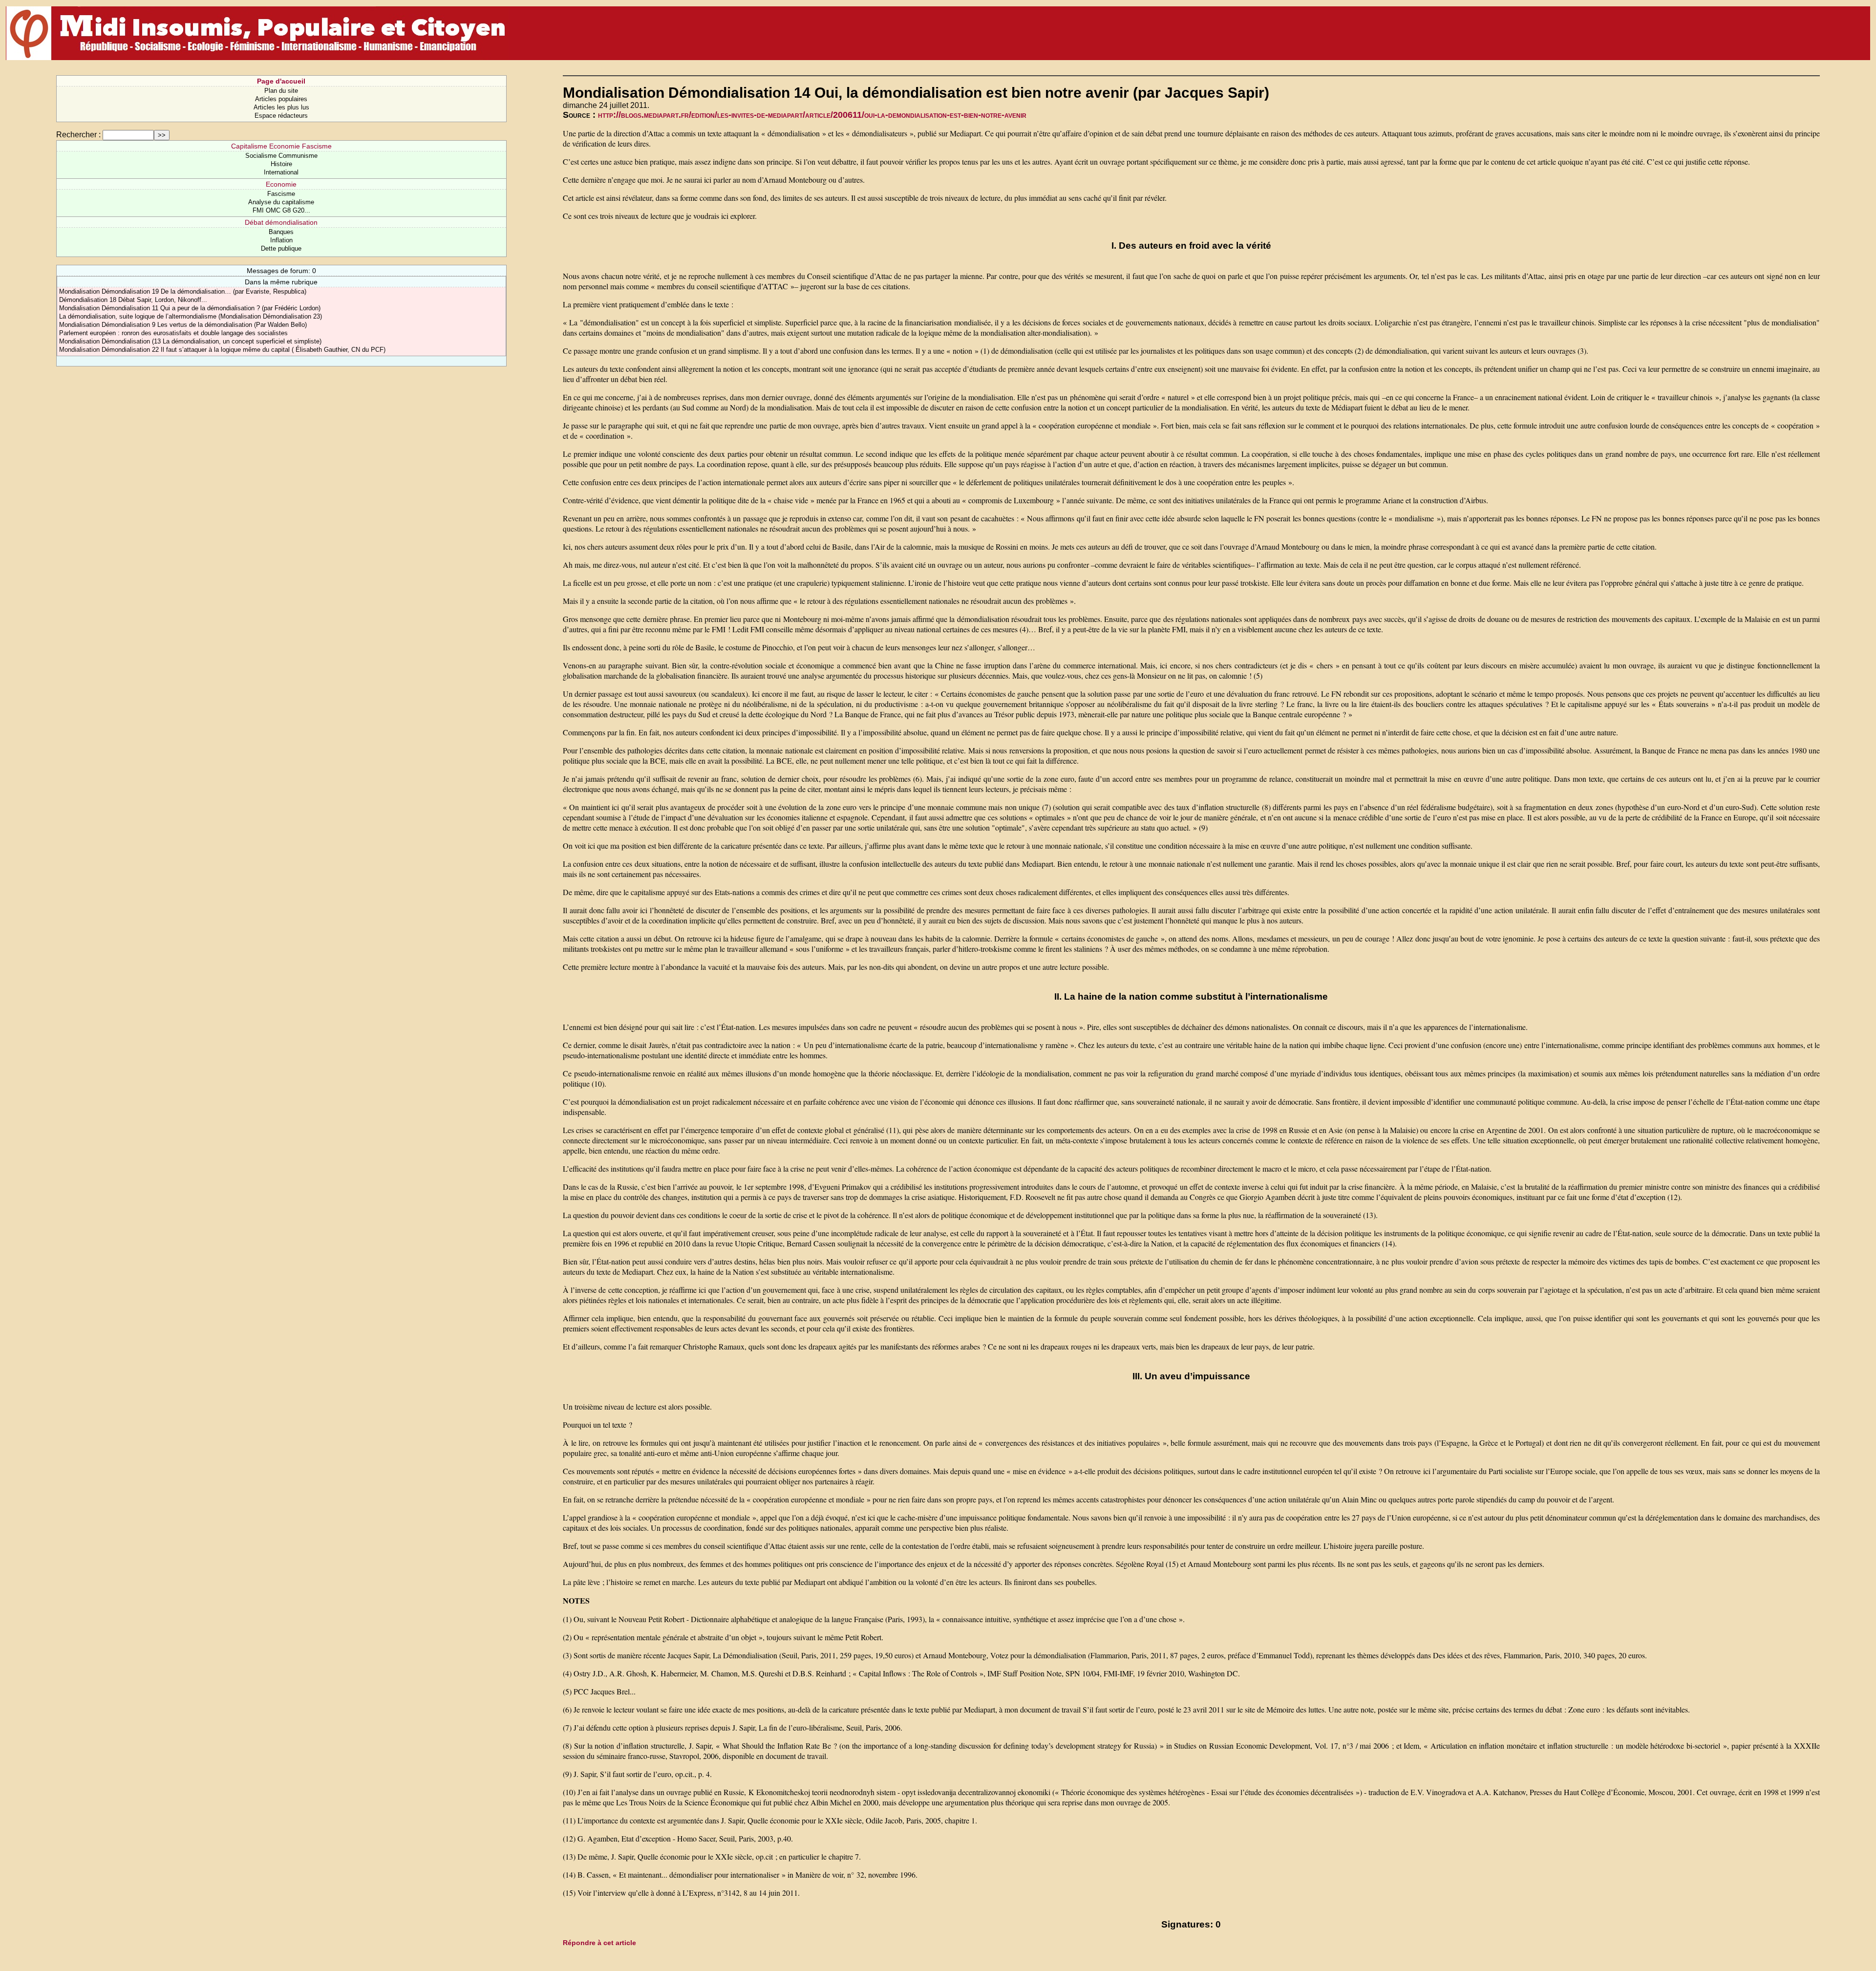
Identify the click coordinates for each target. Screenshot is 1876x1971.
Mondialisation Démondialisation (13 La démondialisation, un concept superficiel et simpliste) (190, 341)
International (281, 172)
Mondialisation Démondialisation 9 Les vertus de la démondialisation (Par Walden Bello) (183, 325)
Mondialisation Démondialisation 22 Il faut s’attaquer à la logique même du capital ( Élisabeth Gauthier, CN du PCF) (222, 350)
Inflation (281, 240)
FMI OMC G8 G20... (281, 210)
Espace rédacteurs (281, 116)
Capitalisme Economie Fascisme (281, 146)
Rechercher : (78, 135)
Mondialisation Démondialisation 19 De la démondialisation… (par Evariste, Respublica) (183, 291)
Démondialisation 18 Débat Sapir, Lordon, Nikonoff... (133, 300)
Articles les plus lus (281, 107)
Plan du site (281, 91)
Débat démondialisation (281, 222)
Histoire (281, 164)
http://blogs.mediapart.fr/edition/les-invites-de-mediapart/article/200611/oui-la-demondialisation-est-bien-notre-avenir (812, 115)
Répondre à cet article (599, 1943)
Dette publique (281, 248)
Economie (281, 184)
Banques (281, 232)
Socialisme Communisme (281, 156)
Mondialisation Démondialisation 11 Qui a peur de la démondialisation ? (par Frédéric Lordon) (190, 308)
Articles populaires (281, 99)
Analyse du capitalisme (281, 202)
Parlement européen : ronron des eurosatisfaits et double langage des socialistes (173, 333)
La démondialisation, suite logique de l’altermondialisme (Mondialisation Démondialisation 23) (191, 316)
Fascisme (281, 194)
